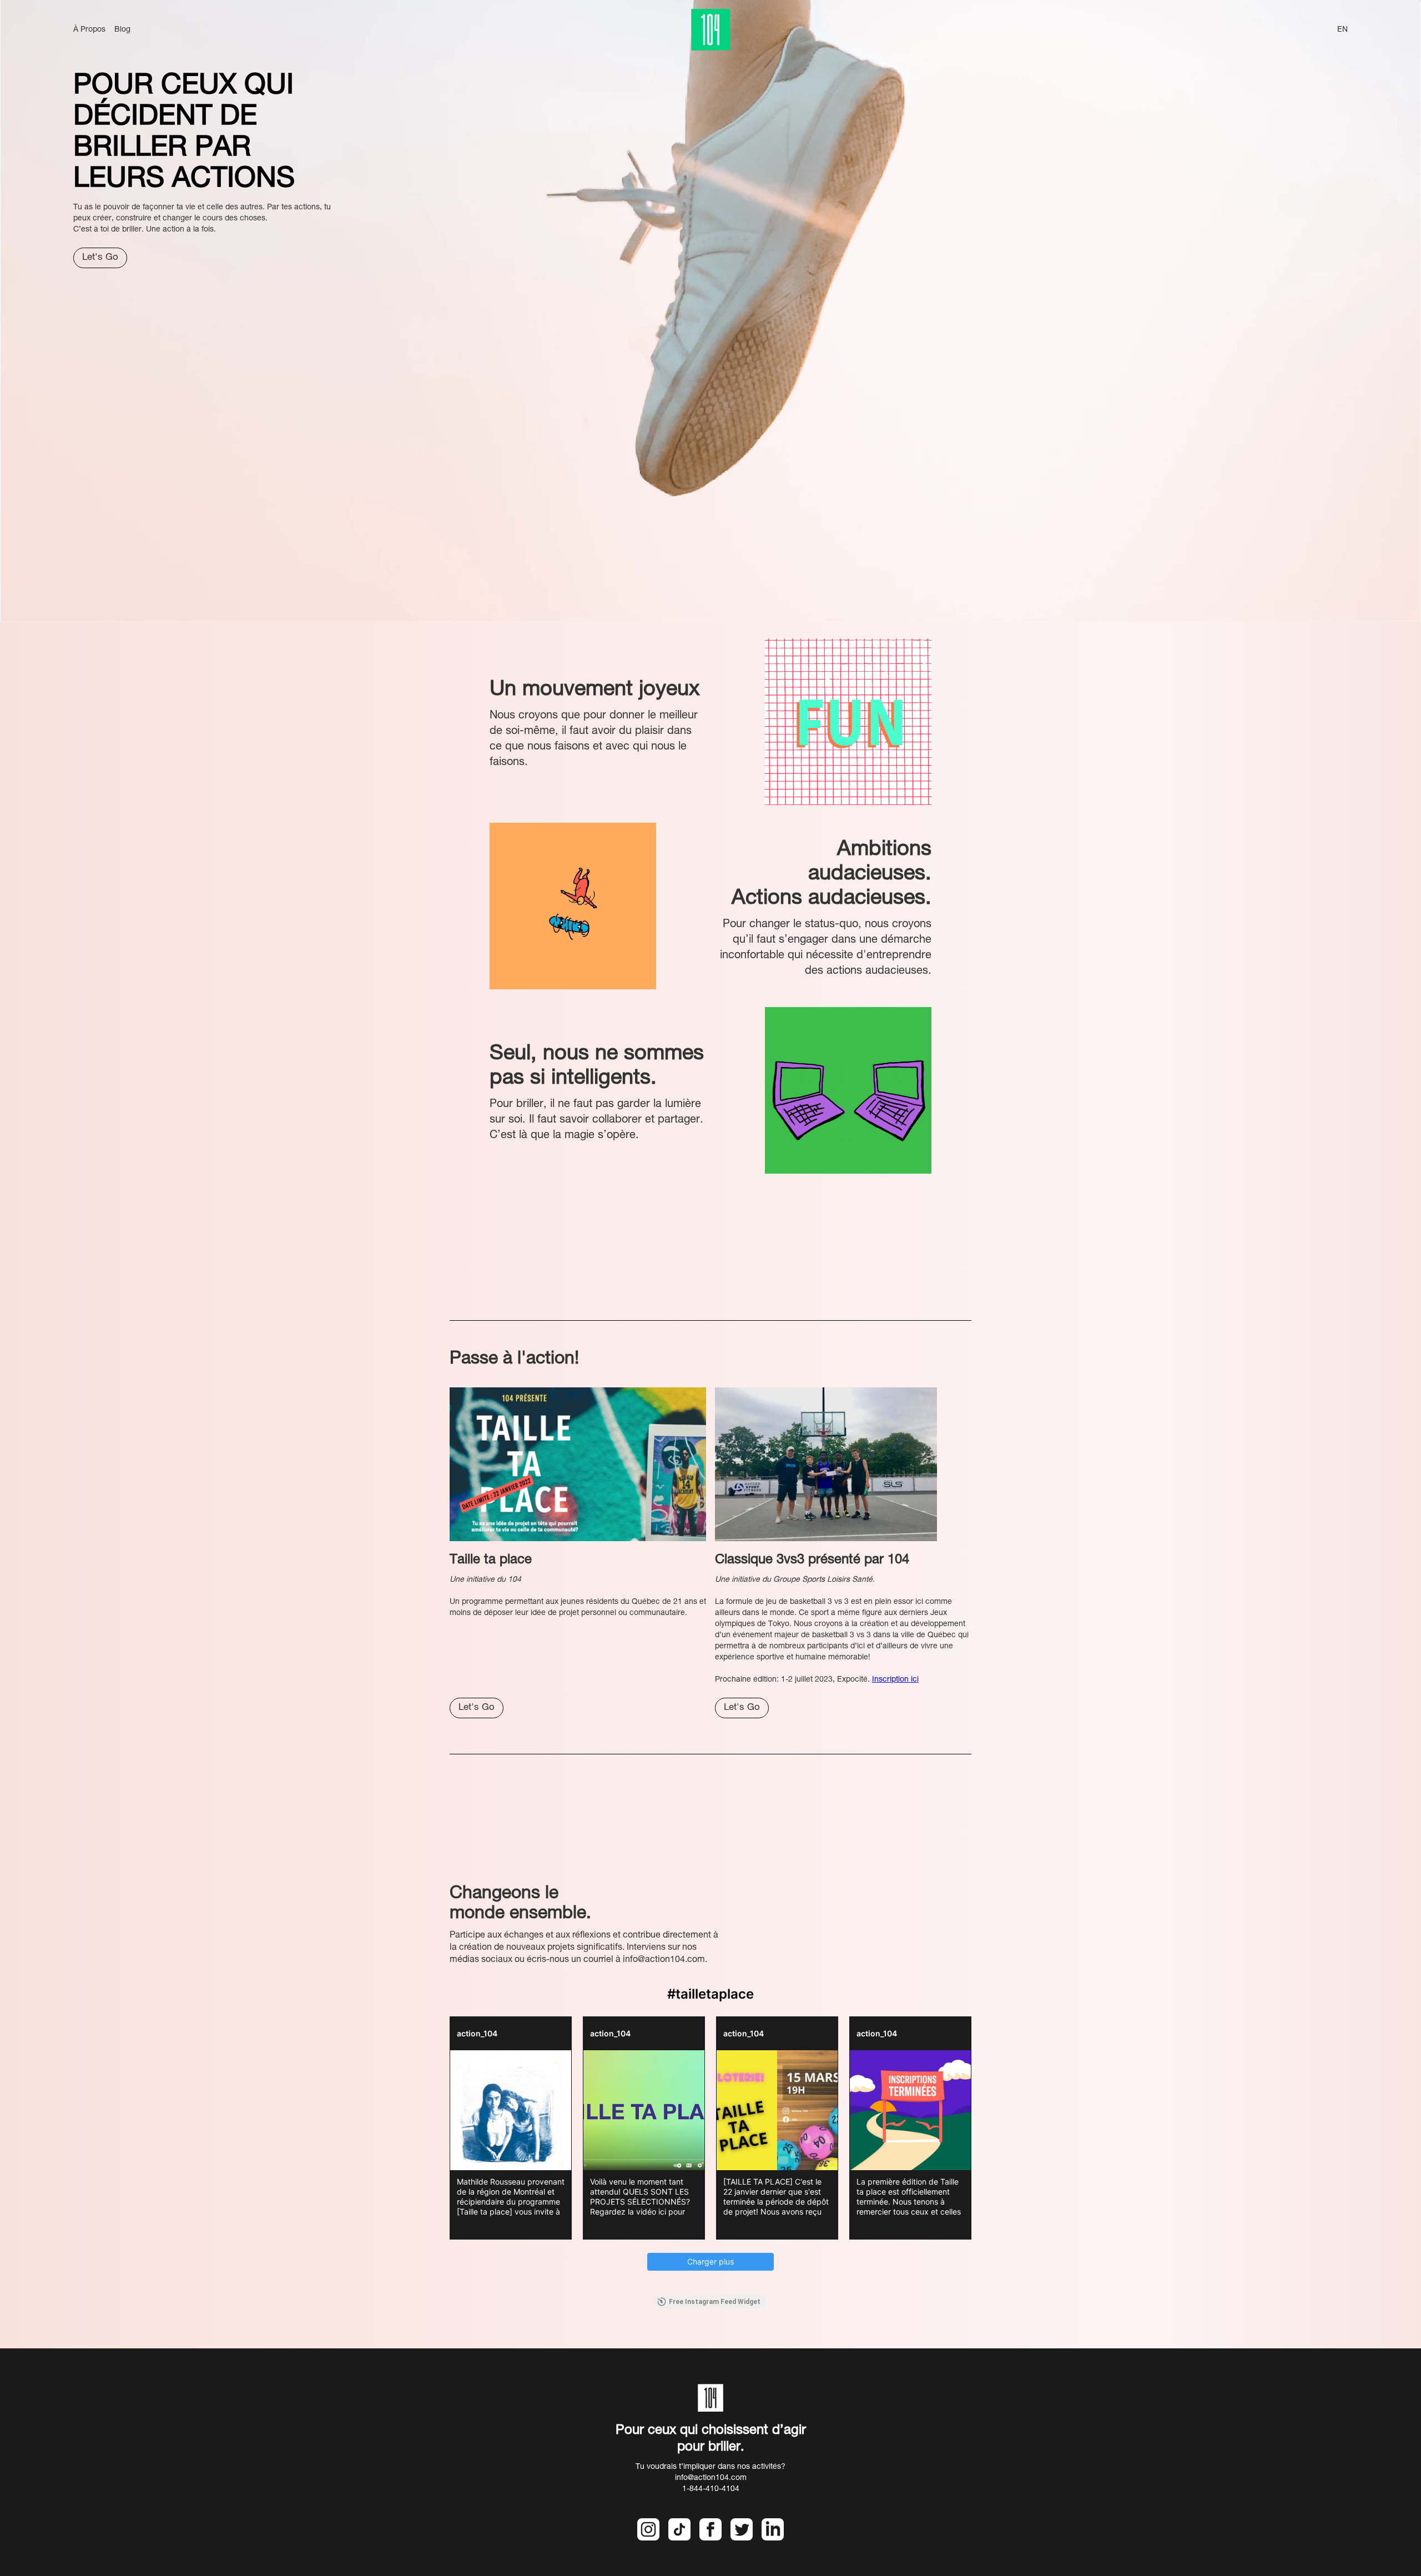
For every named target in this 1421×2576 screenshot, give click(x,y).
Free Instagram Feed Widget (715, 2302)
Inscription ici (895, 1680)
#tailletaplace (710, 1994)
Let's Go (100, 258)
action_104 (477, 2033)
